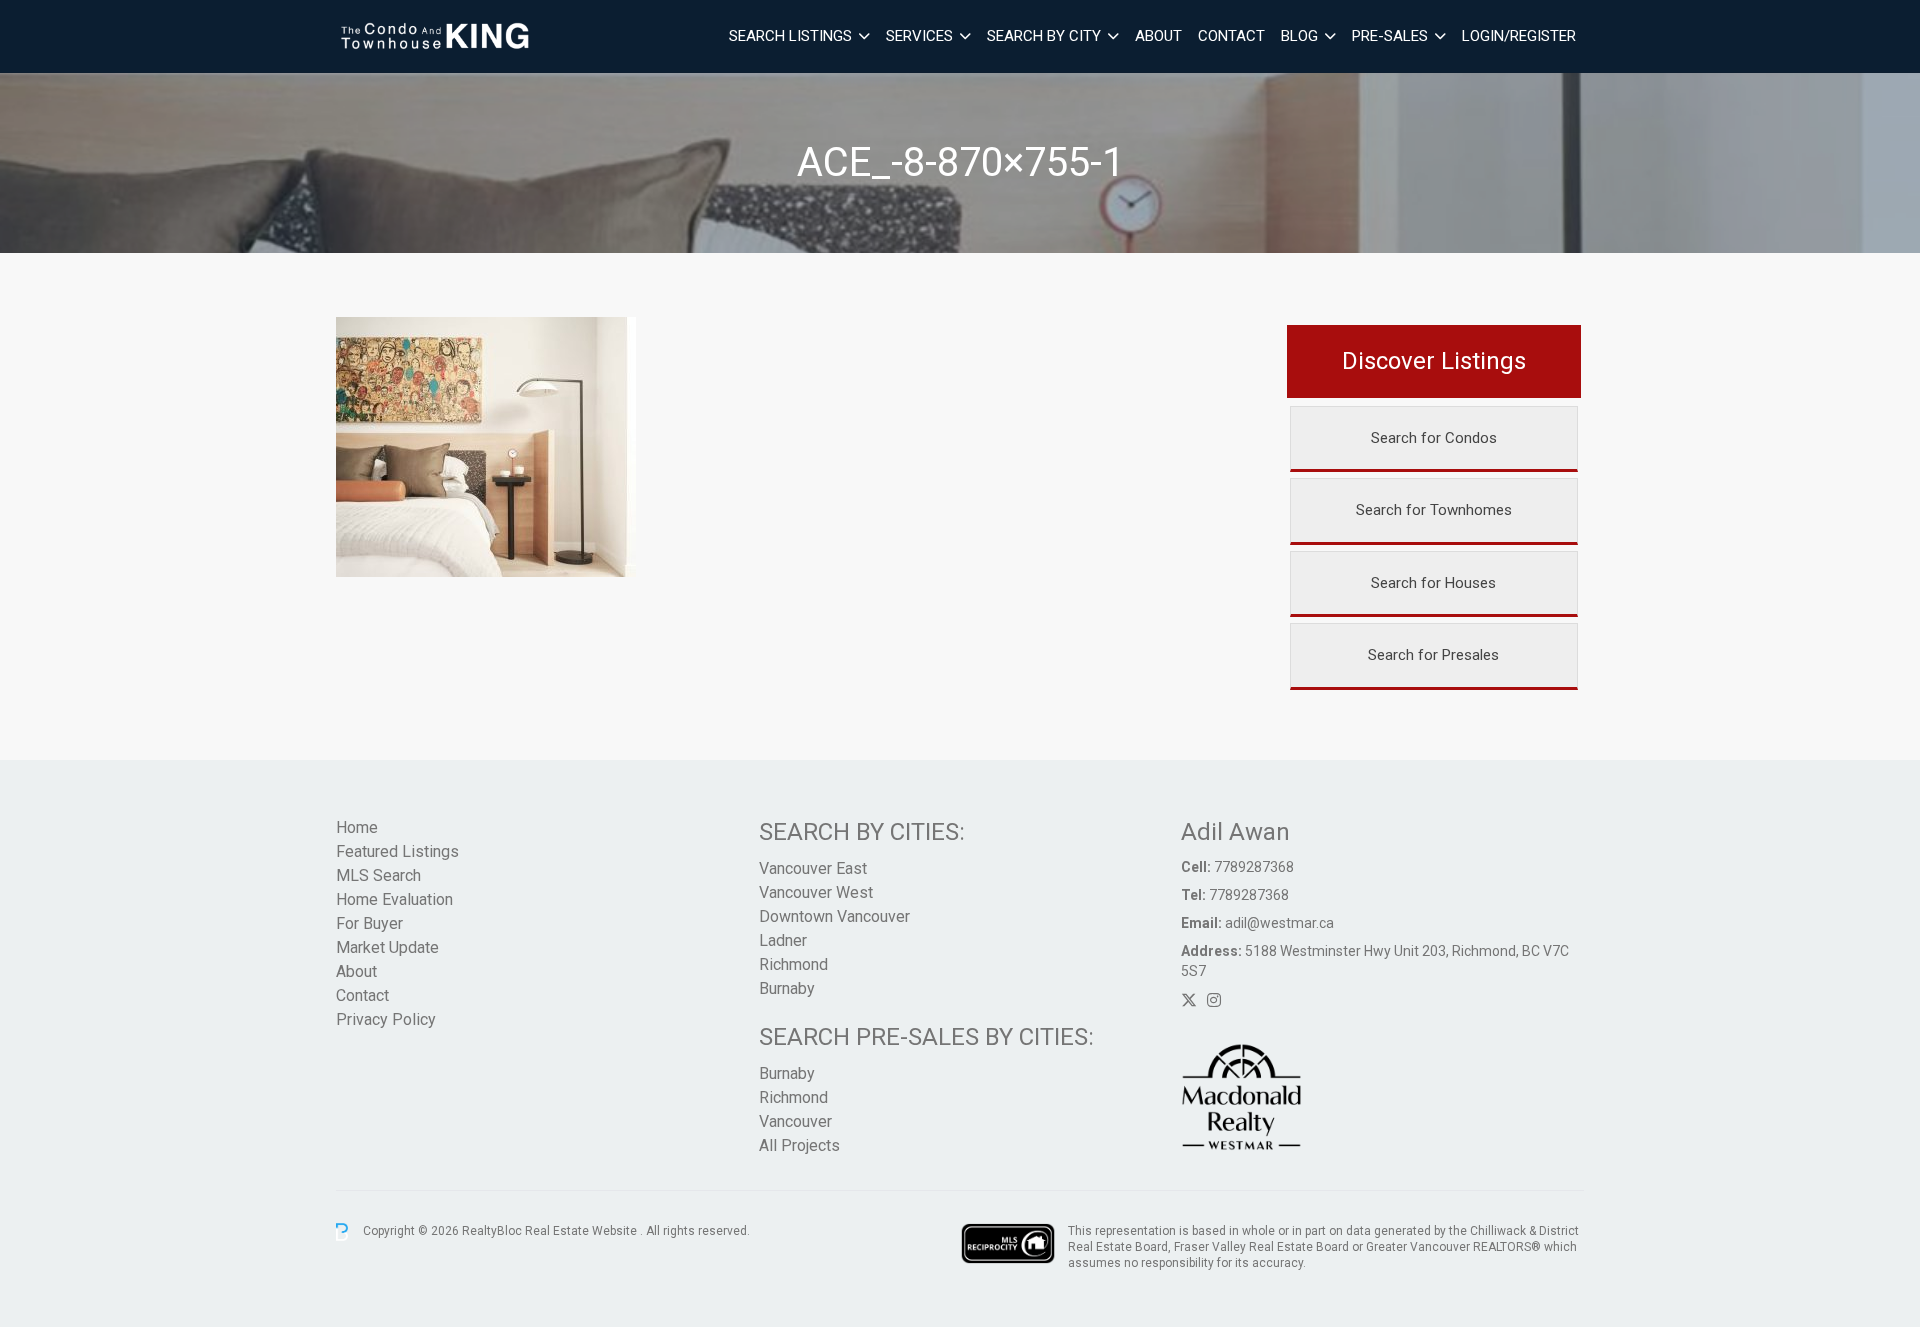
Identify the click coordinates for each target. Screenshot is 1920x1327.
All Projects (799, 1145)
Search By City (1044, 36)
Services (919, 36)
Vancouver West (816, 892)
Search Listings (790, 36)
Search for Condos (1434, 438)
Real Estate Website (582, 1231)
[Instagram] (1214, 1000)
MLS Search (378, 875)
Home (357, 827)
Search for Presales (1433, 655)
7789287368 (1254, 867)
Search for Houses (1433, 583)
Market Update (387, 947)
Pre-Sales (1390, 36)
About (1158, 36)
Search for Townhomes (1434, 510)
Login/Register (1519, 36)
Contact (1231, 36)
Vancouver (795, 1121)
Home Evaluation (394, 899)
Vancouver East (813, 868)
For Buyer (369, 923)
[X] (1189, 1000)
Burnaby (787, 988)
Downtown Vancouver (834, 916)
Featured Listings (397, 851)
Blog (1299, 36)
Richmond (793, 964)
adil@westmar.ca (1279, 923)
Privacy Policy (386, 1019)
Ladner (783, 940)
